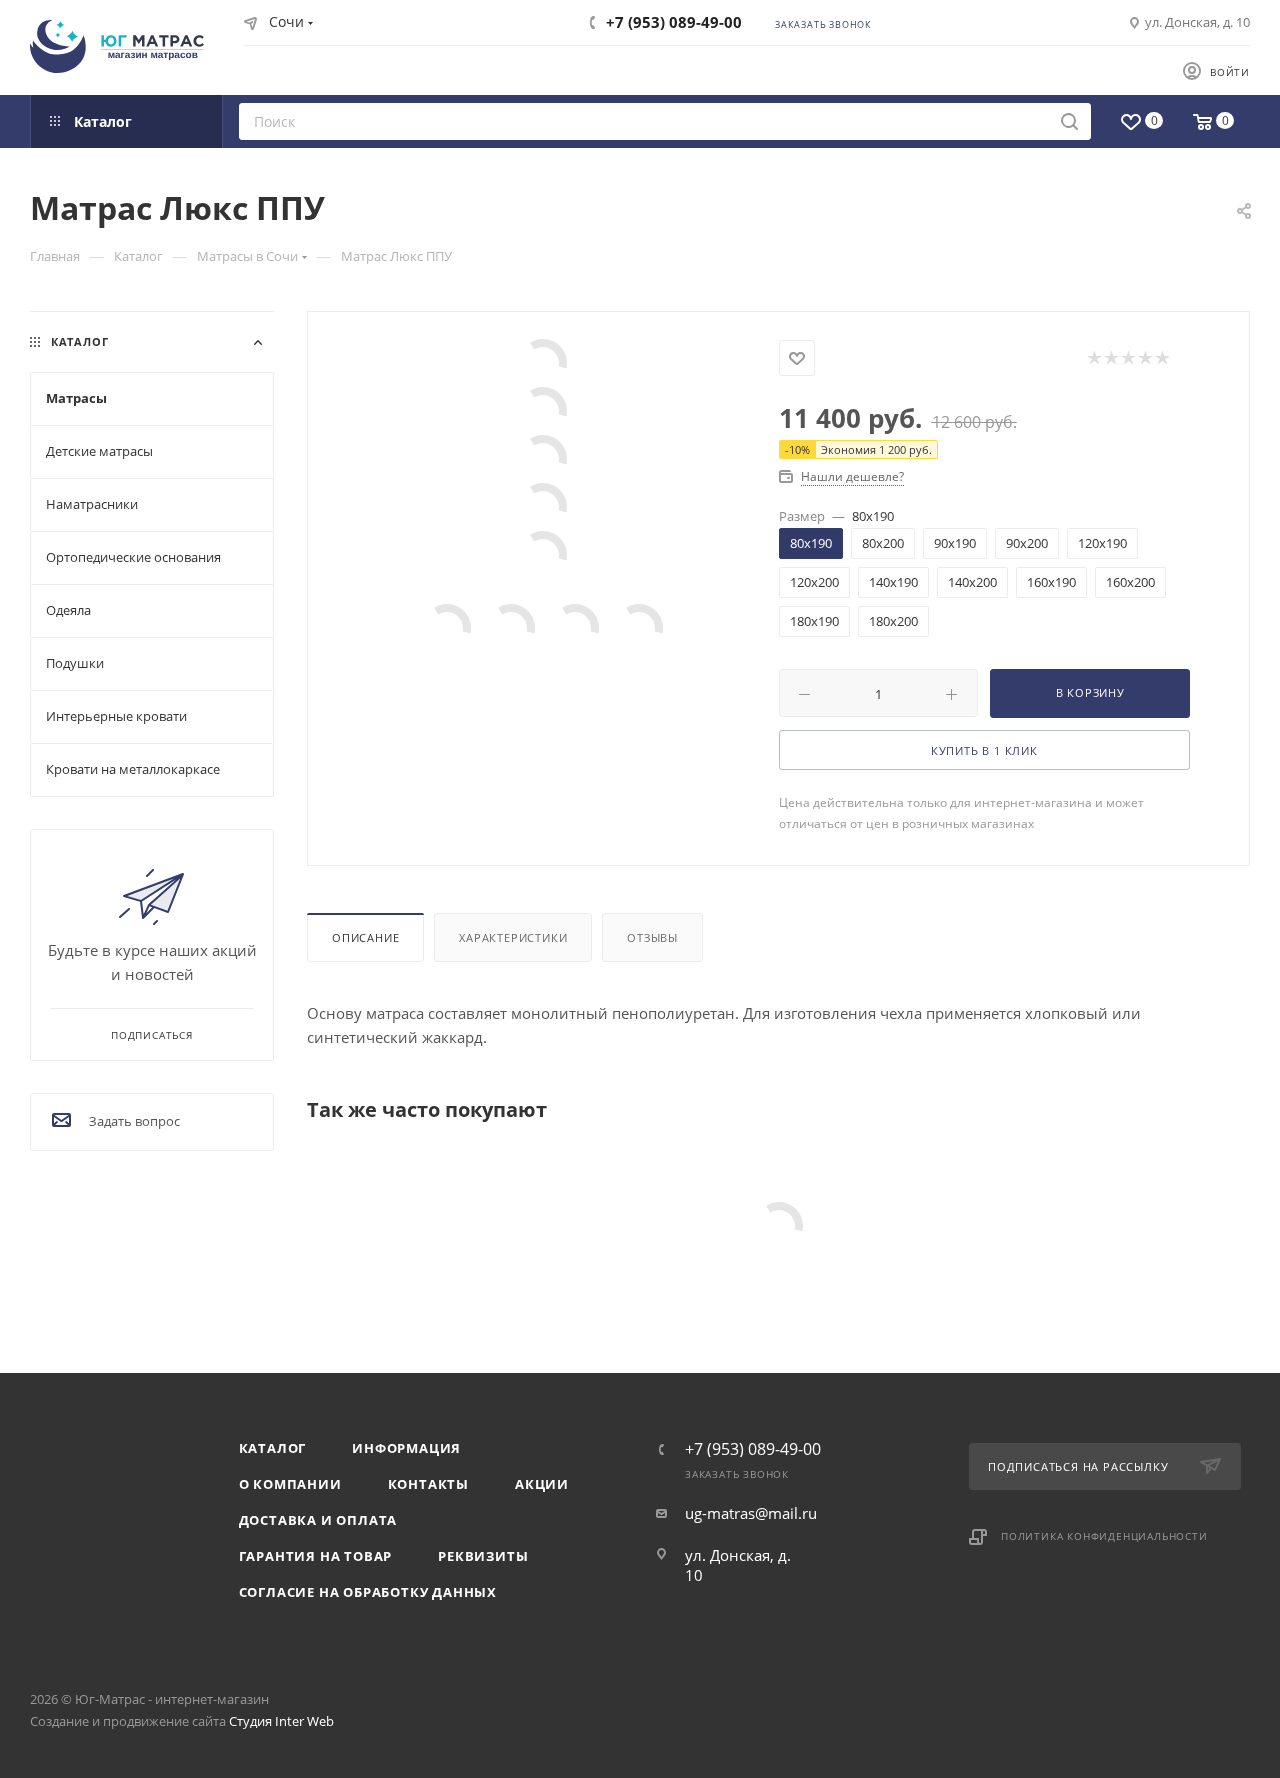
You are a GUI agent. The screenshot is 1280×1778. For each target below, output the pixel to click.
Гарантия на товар (316, 1556)
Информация (406, 1448)
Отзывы (652, 937)
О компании (290, 1484)
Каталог (273, 1448)
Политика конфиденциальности (1104, 1536)
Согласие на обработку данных (368, 1592)
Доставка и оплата (318, 1520)
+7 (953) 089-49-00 (674, 22)
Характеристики (513, 937)
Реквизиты (483, 1556)
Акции (542, 1484)
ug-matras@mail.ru (751, 1513)
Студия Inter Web (281, 1721)
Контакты (428, 1484)
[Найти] (1069, 121)
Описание (365, 937)
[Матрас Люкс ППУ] (543, 363)
